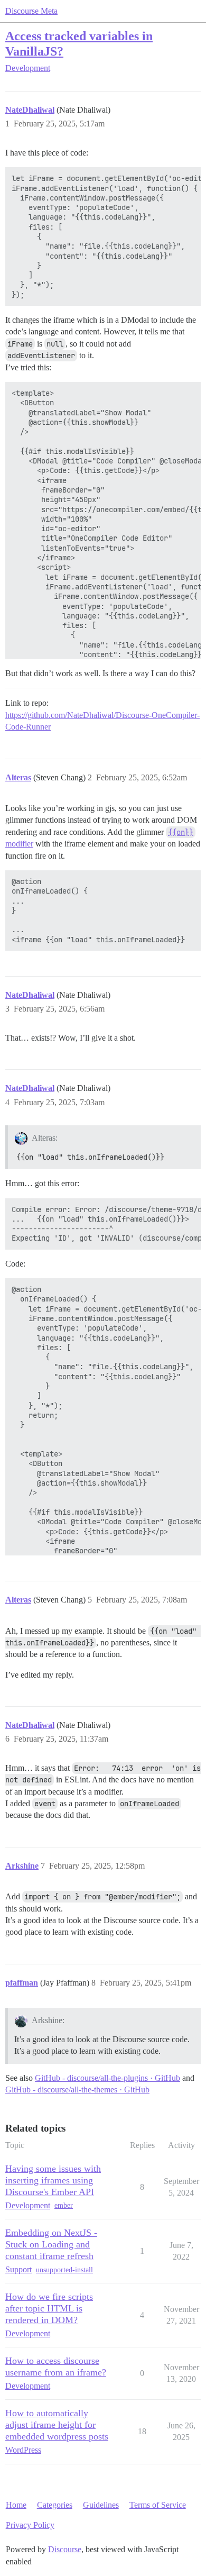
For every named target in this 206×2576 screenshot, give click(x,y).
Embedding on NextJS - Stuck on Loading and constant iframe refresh (51, 2244)
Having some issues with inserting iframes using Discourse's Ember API (53, 2180)
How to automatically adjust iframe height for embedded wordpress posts (57, 2425)
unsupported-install (64, 2270)
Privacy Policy (30, 2525)
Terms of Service (158, 2505)
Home (16, 2505)
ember (64, 2205)
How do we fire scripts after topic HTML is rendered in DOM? (49, 2308)
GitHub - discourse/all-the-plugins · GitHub (107, 2078)
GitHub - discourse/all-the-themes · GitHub (77, 2090)
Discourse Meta (31, 11)
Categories (55, 2505)
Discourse (65, 2549)
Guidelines (101, 2505)
